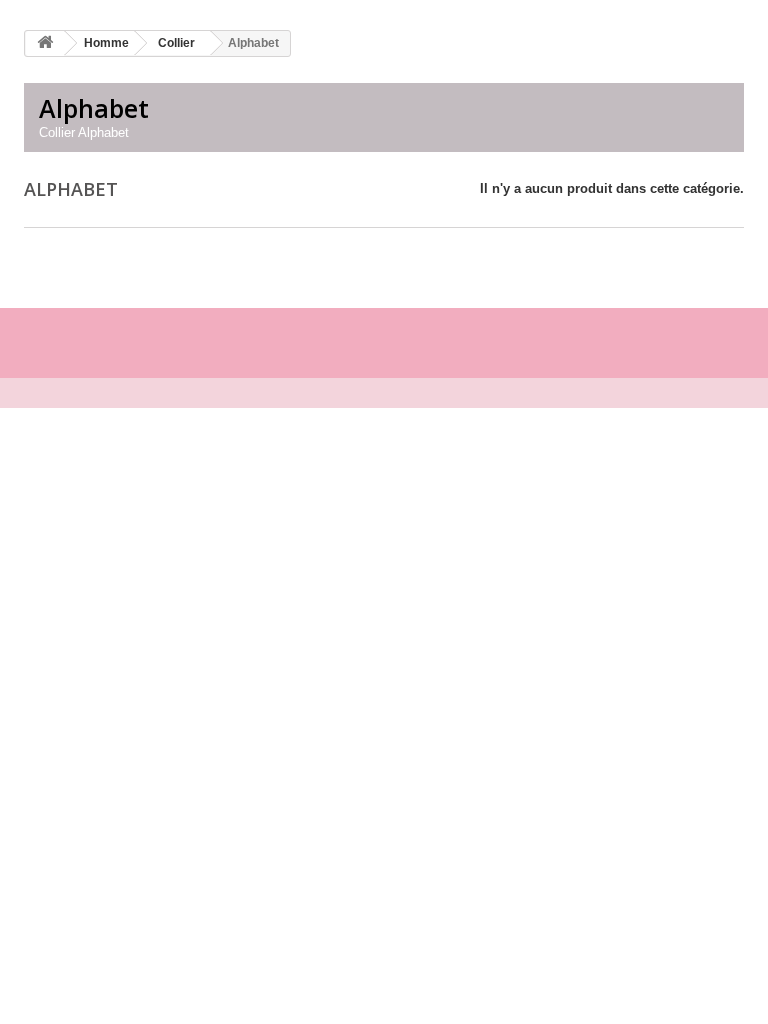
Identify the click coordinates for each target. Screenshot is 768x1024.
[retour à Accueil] (45, 43)
